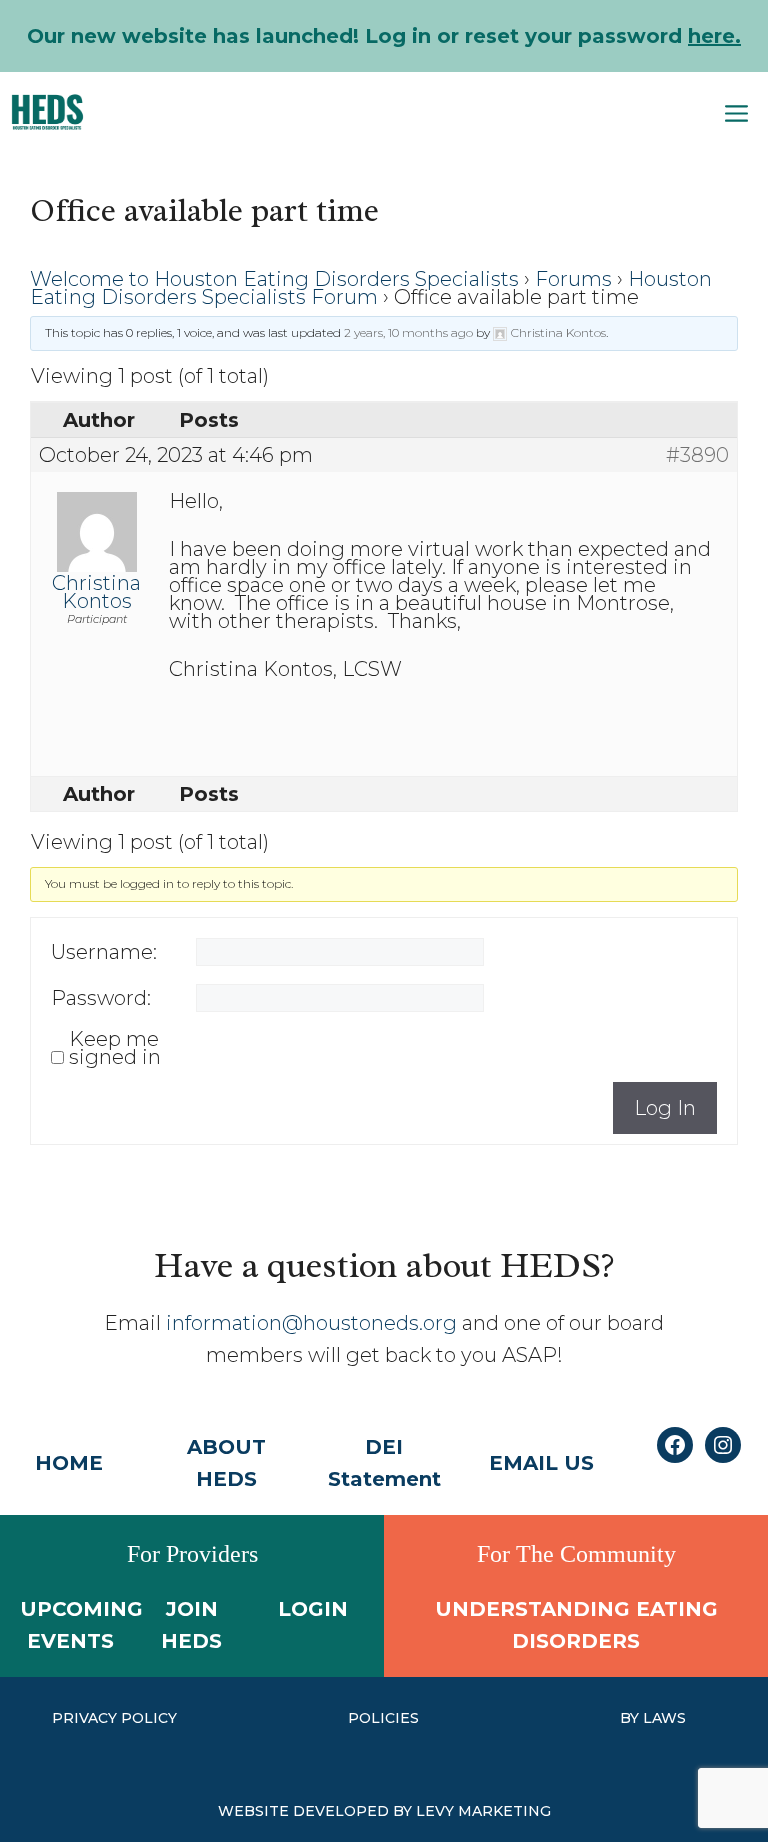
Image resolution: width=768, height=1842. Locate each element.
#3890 (697, 455)
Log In (665, 1108)
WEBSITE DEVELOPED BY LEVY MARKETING (384, 1811)
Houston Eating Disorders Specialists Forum (371, 288)
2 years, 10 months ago (408, 332)
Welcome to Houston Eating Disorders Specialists (274, 279)
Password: (101, 998)
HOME (69, 1463)
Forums (573, 279)
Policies (383, 1718)
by (631, 1718)
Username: (104, 952)
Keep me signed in (115, 1048)
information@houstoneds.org (311, 1323)
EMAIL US (541, 1463)
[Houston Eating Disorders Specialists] (47, 112)
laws (664, 1718)
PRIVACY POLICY (114, 1718)
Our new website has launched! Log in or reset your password (384, 36)
